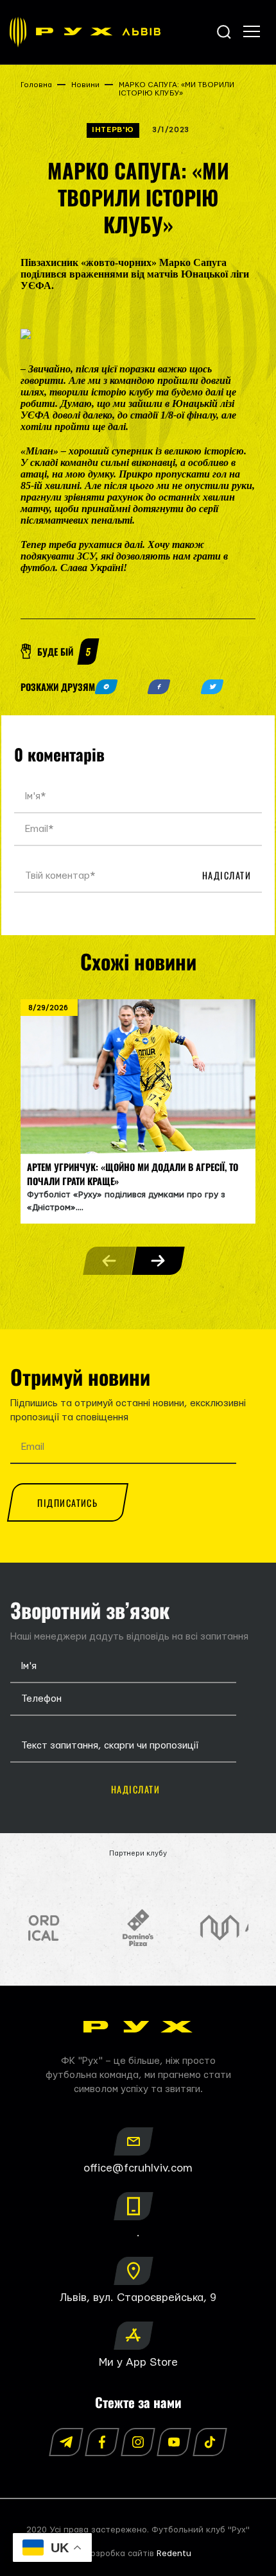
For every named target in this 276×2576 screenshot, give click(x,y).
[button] (158, 1261)
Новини (85, 85)
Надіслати (227, 875)
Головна (36, 85)
